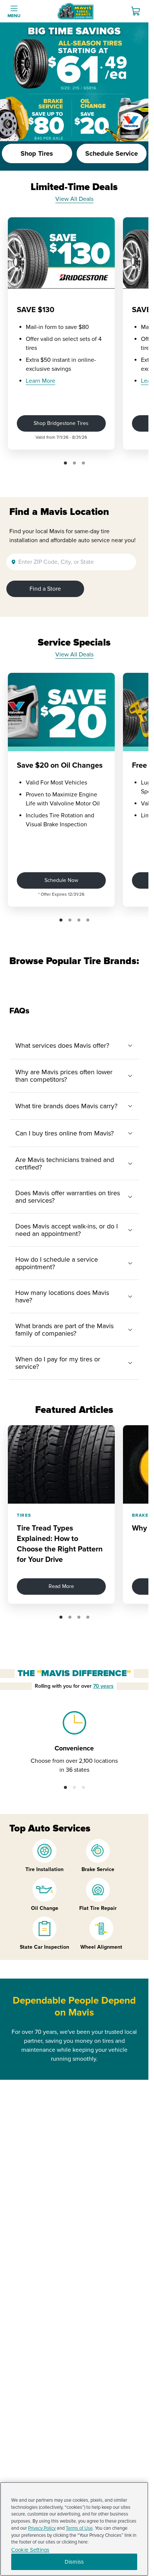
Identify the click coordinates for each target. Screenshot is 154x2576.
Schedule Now (61, 880)
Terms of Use (79, 2528)
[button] (65, 463)
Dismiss (74, 2562)
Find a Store (45, 589)
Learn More (41, 381)
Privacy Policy (42, 2528)
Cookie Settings (30, 2550)
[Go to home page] (76, 11)
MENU (14, 16)
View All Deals (74, 199)
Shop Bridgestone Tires (61, 423)
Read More (61, 1586)
